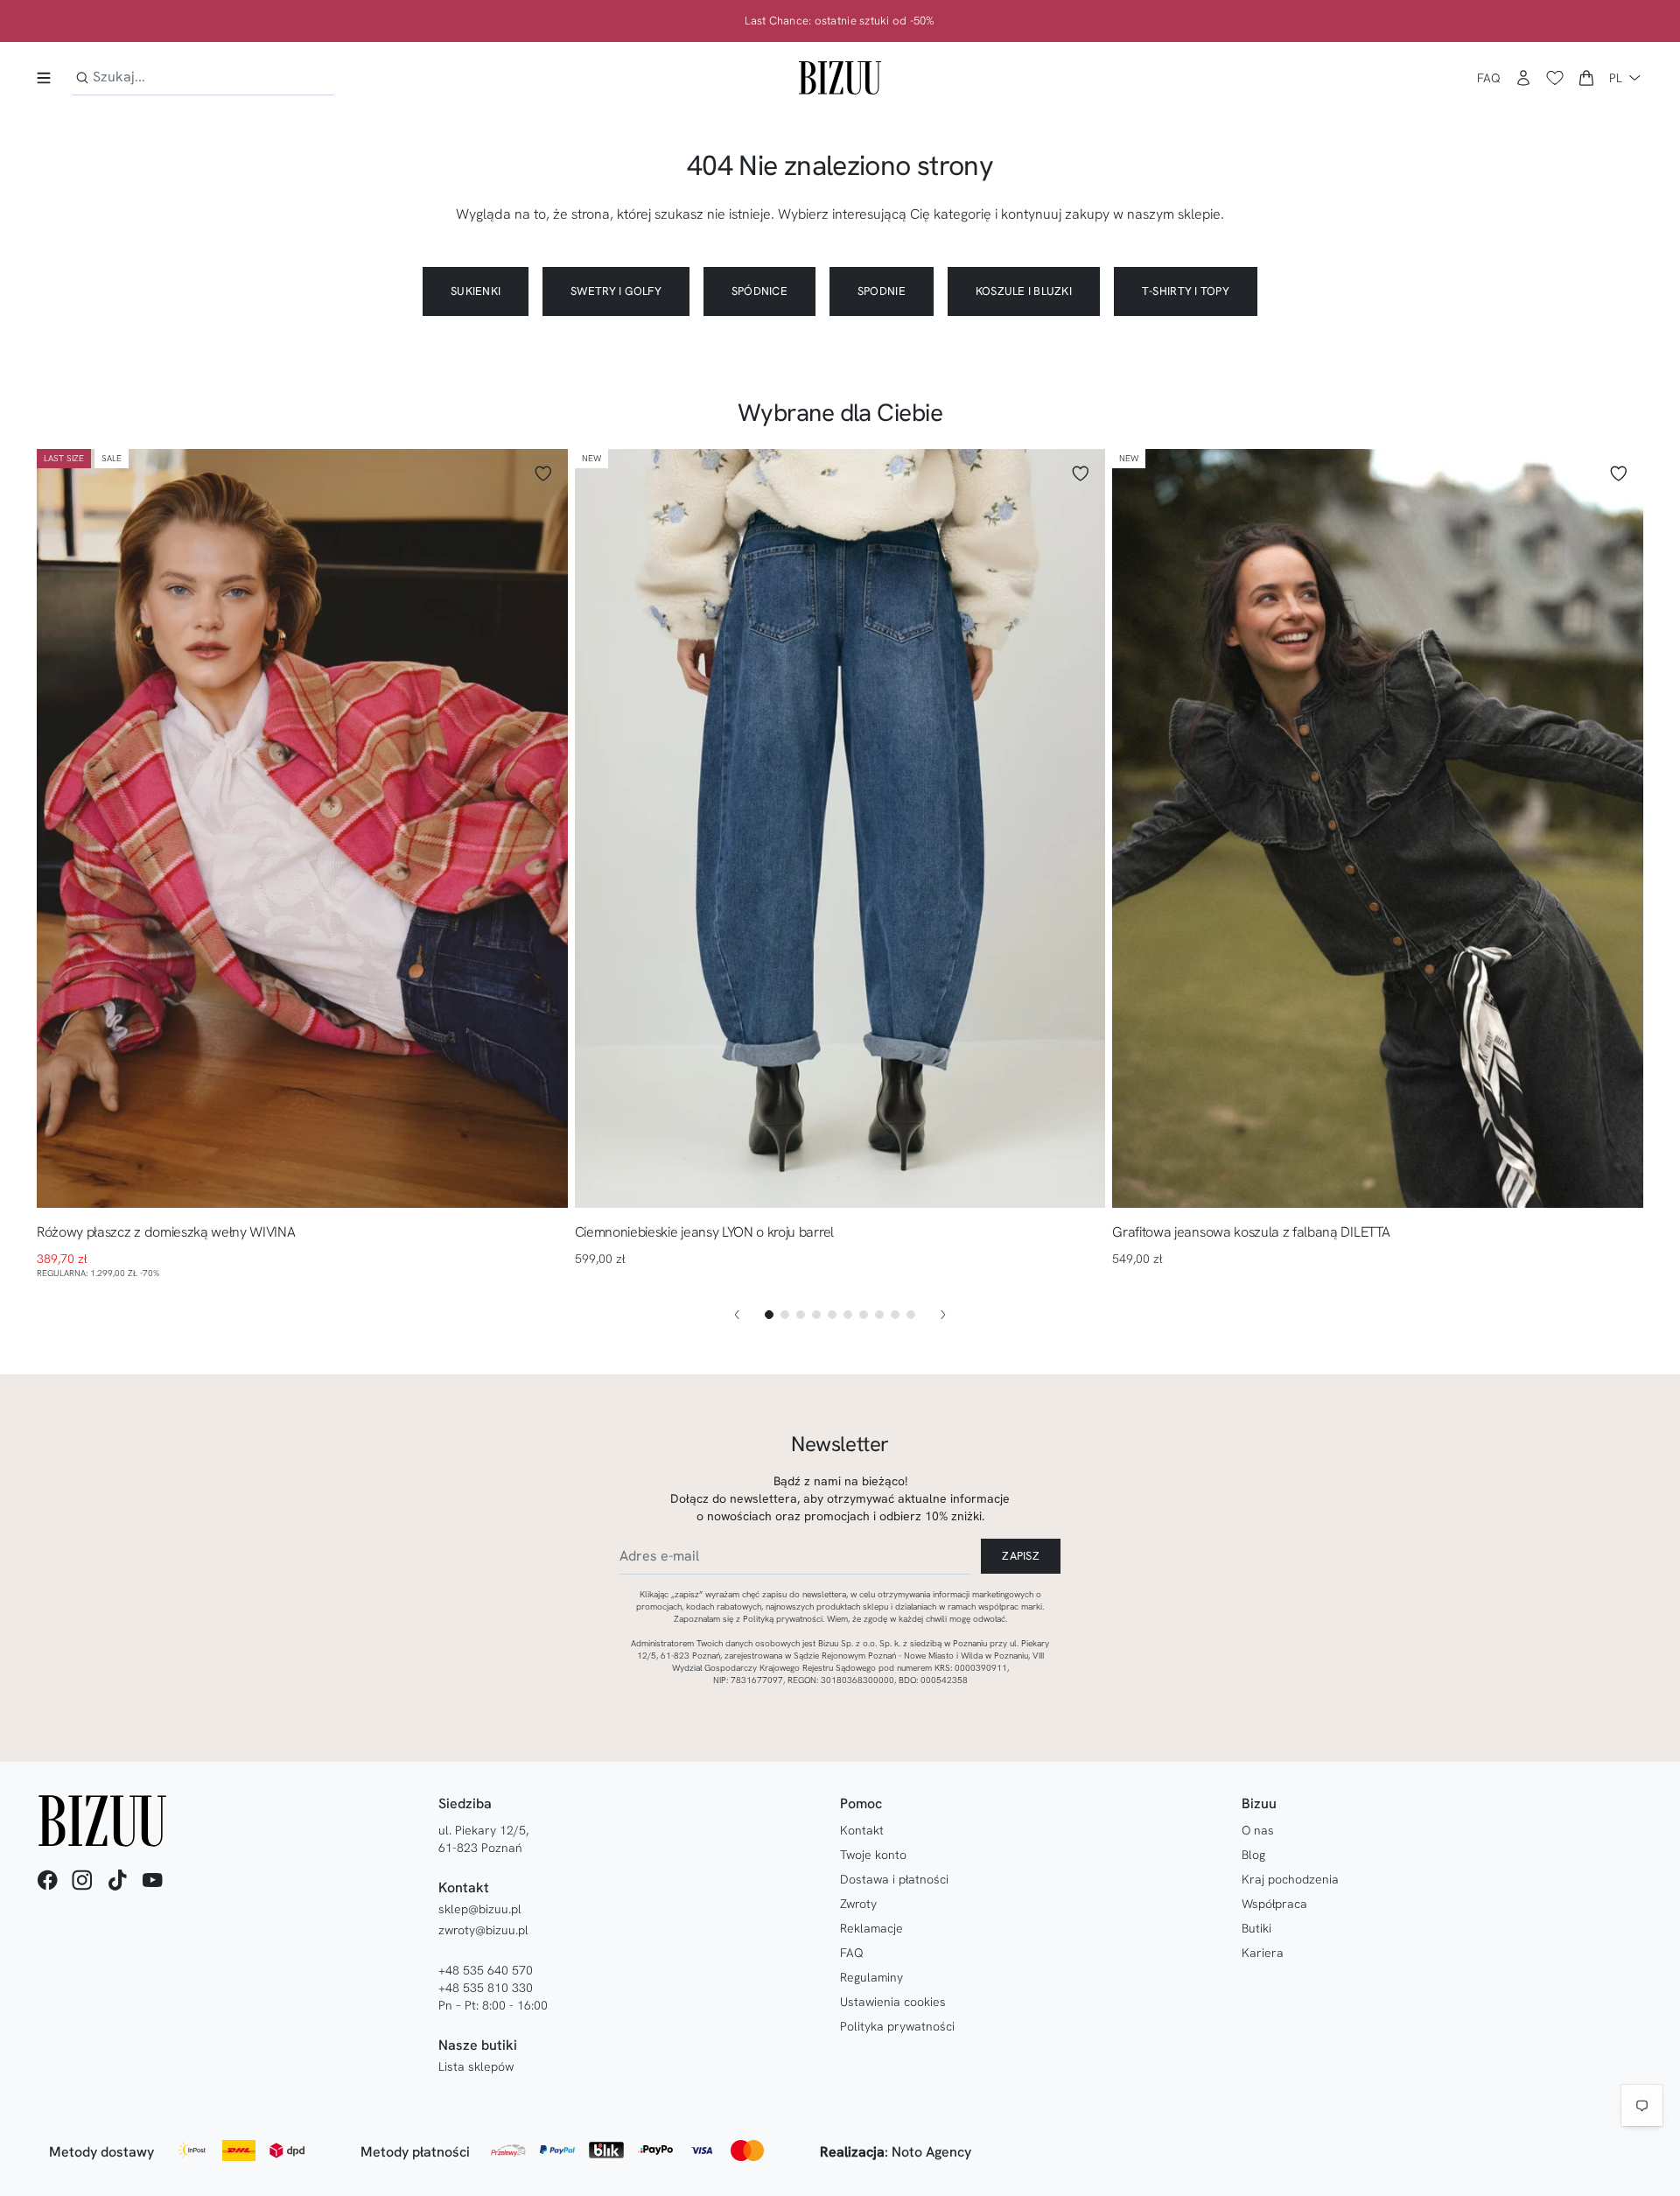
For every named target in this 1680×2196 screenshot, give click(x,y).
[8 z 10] (879, 1315)
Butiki (1256, 1928)
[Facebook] (47, 1880)
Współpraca (1274, 1904)
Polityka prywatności (897, 2026)
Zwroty (858, 1904)
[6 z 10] (848, 1315)
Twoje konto (873, 1855)
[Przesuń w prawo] (943, 1315)
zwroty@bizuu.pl (483, 1930)
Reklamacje (871, 1928)
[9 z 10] (895, 1315)
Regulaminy (871, 1977)
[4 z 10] (816, 1315)
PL (1616, 78)
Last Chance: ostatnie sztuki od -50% (840, 21)
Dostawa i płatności (894, 1879)
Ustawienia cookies (893, 2002)
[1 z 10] (769, 1315)
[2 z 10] (785, 1315)
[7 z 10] (864, 1315)
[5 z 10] (832, 1315)
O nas (1258, 1830)
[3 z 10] (801, 1315)
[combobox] (203, 77)
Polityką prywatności (783, 1619)
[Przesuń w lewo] (737, 1315)
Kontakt (862, 1830)
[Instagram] (82, 1880)
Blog (1253, 1855)
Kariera (1263, 1953)
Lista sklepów (476, 2066)
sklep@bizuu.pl (480, 1909)
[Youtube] (152, 1880)
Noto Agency (931, 2152)
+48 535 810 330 (486, 1988)
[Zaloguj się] (1523, 78)
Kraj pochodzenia (1290, 1879)
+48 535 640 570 (486, 1970)
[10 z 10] (911, 1315)
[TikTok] (117, 1880)
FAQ (1489, 78)
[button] (1586, 78)
